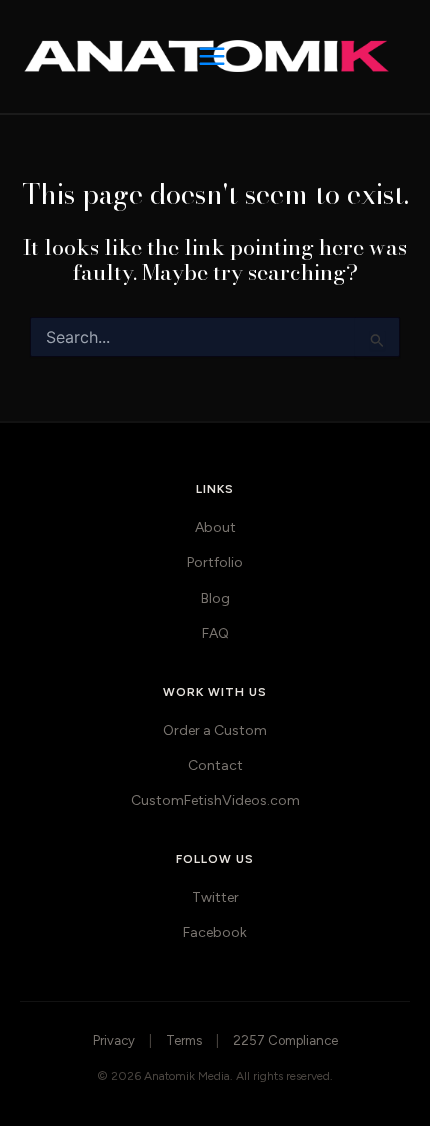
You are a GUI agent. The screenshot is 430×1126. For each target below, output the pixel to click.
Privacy (114, 1040)
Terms (184, 1040)
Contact (215, 765)
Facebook (215, 932)
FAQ (215, 633)
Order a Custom (215, 730)
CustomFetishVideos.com (215, 800)
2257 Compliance (285, 1040)
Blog (215, 598)
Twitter (215, 897)
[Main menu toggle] (215, 57)
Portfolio (215, 562)
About (215, 527)
